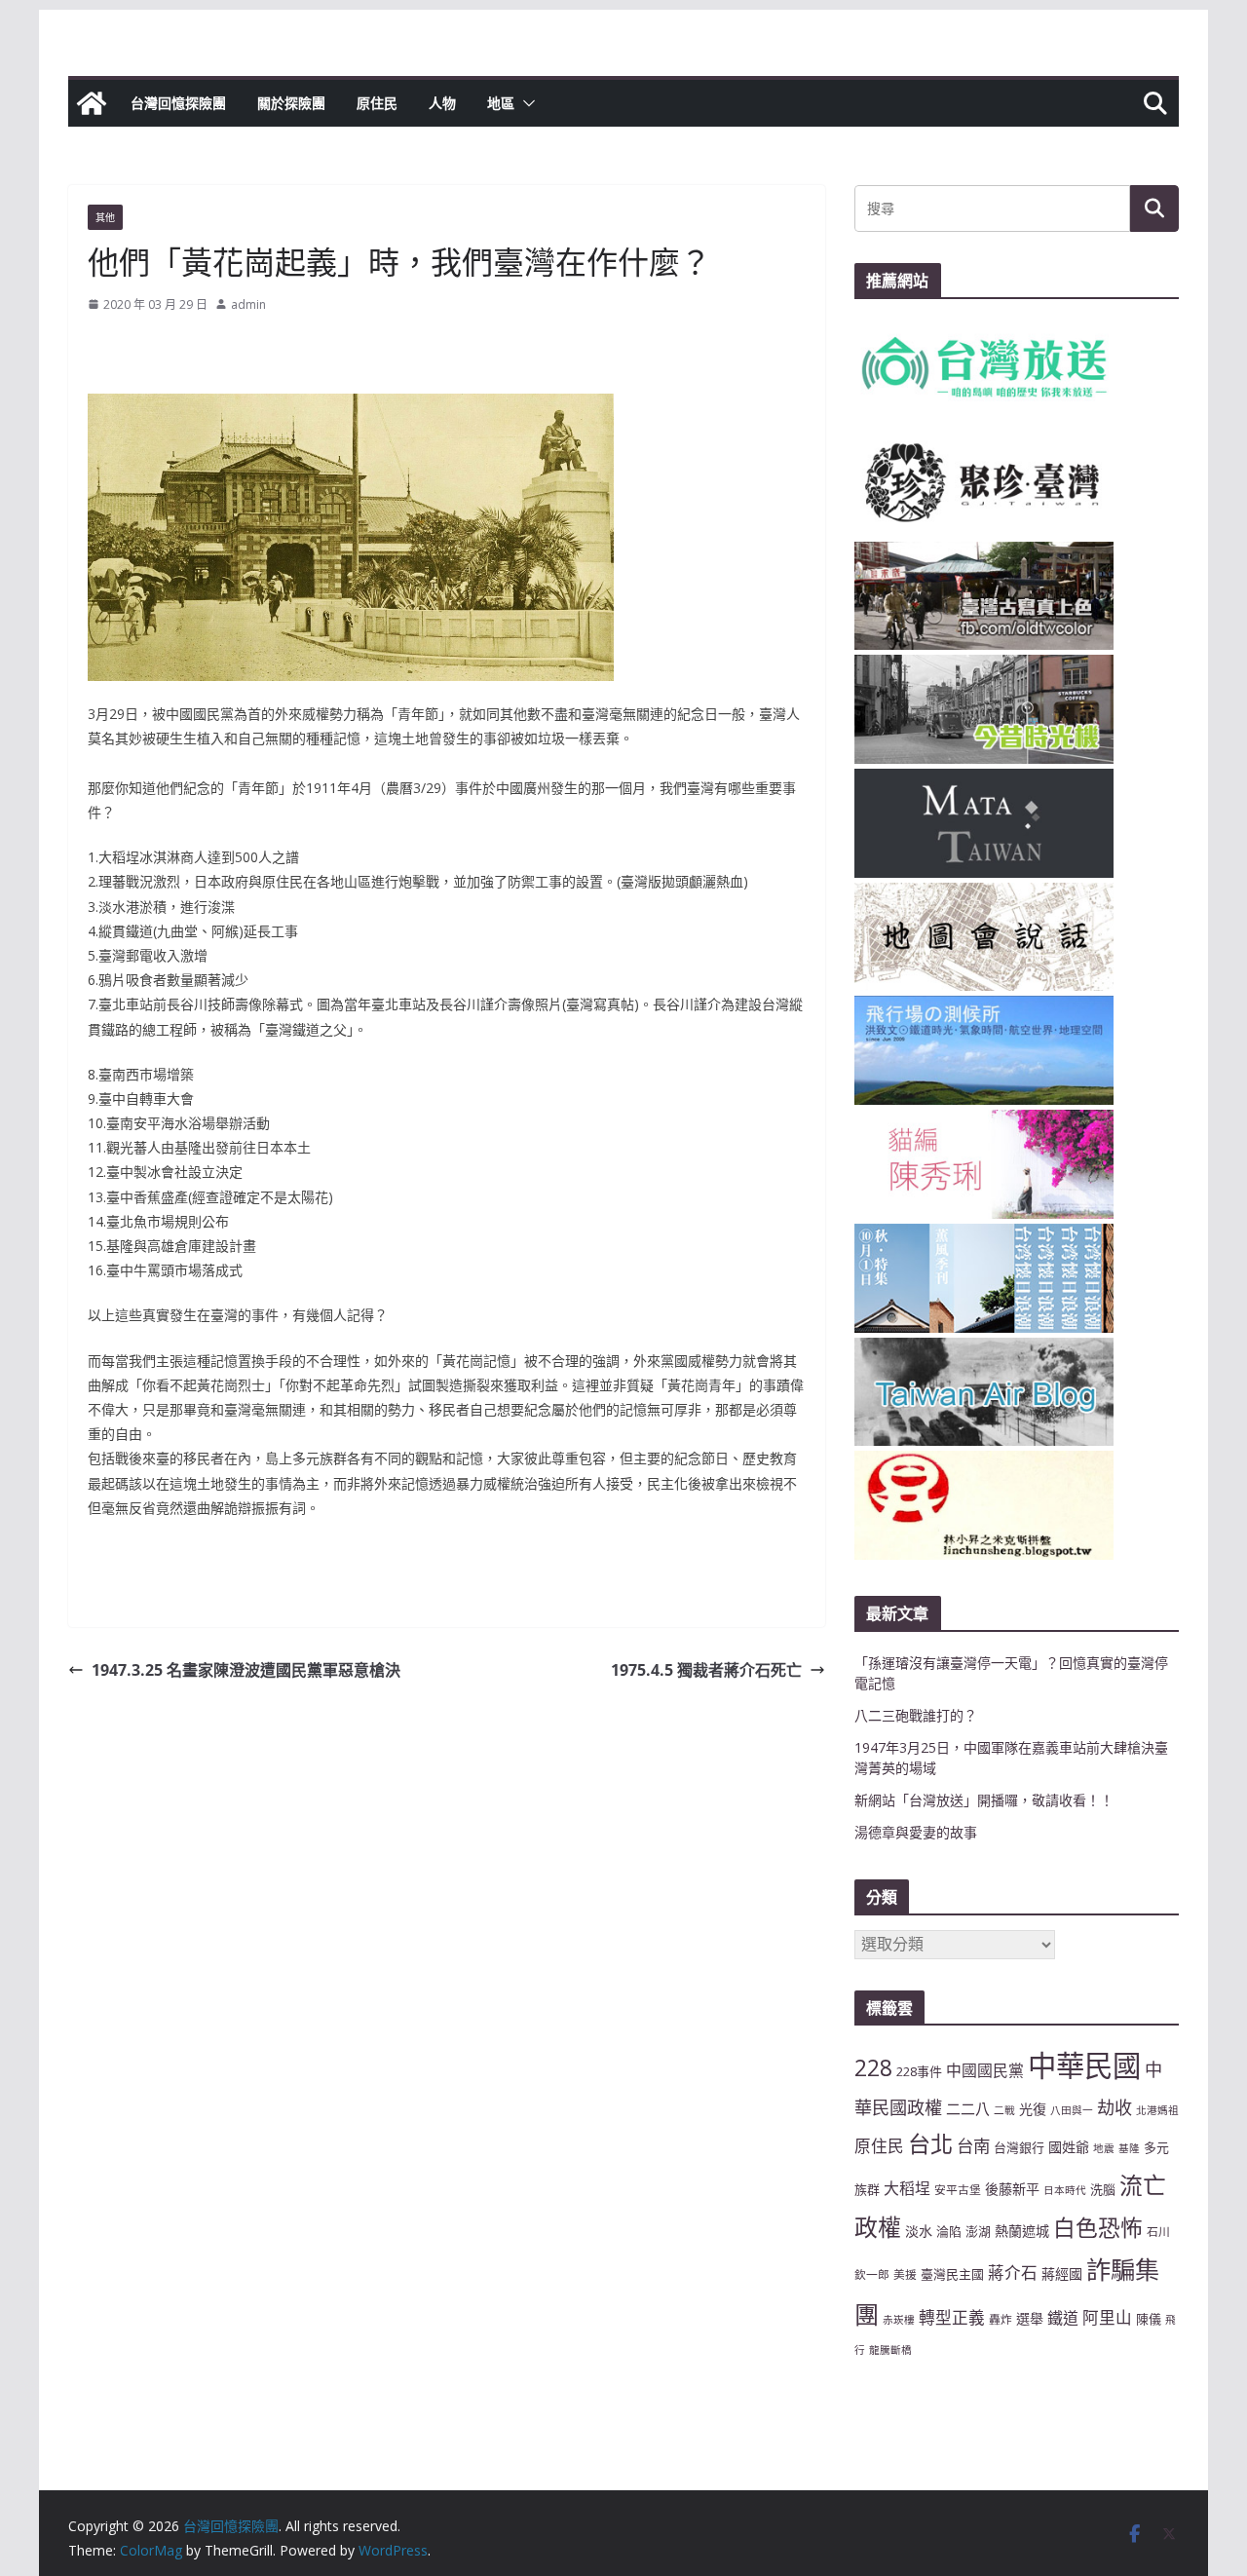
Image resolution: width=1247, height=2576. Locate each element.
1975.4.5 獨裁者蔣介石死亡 (706, 1670)
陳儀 (1149, 2319)
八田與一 (1072, 2110)
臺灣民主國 (952, 2274)
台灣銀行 (1019, 2147)
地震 (1104, 2148)
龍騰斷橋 (890, 2350)
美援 (905, 2274)
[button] (525, 103)
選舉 (1030, 2318)
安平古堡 (958, 2189)
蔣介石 (1013, 2273)
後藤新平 (1012, 2189)
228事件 (919, 2071)
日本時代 (1065, 2190)
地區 (501, 103)
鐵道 (1063, 2318)
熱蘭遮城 (1022, 2231)
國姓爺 (1069, 2147)
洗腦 (1103, 2189)
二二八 (968, 2108)
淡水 (919, 2231)
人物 (442, 103)
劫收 (1115, 2107)
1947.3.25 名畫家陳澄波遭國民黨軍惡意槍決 (246, 1670)
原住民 (377, 103)
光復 (1033, 2109)
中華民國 (1084, 2065)
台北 (930, 2143)
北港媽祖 (1157, 2110)
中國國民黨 (985, 2070)
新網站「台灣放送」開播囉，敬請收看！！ (984, 1800)
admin (248, 304)
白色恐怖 (1098, 2228)
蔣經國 (1062, 2273)
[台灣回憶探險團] (92, 103)
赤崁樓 (899, 2320)
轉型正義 (952, 2317)
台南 (973, 2145)
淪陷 (949, 2231)
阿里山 (1107, 2317)
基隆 (1129, 2148)
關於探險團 (291, 103)
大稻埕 (907, 2188)
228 (873, 2068)
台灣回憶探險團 (178, 103)
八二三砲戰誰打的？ (916, 1715)
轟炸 (1001, 2319)
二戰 (1004, 2110)
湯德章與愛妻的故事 (916, 1832)
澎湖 (978, 2231)
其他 (105, 217)
